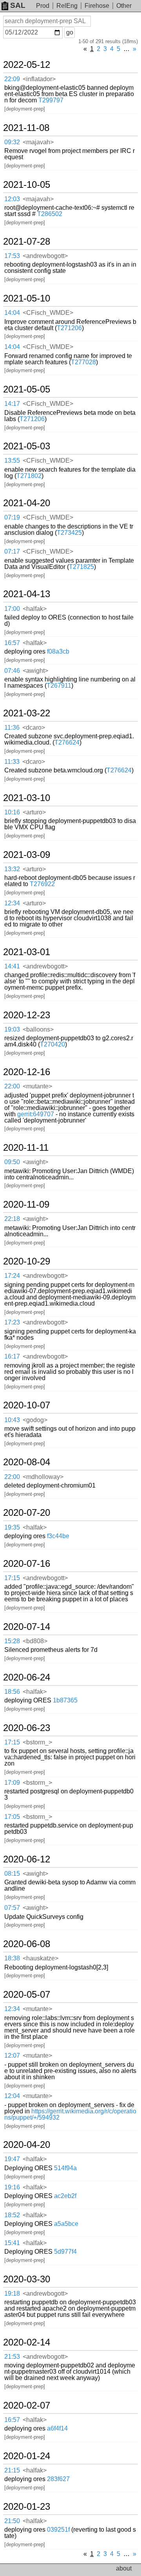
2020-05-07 (27, 1995)
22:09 (12, 79)
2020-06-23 (27, 1728)
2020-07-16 (27, 1564)
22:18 (12, 1219)
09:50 (12, 1162)
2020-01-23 (27, 2507)
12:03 (12, 199)
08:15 (12, 1874)
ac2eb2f (65, 2196)
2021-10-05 (27, 185)
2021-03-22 (27, 713)
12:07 (12, 2056)
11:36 (12, 728)
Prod (43, 6)
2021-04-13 (27, 594)
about (124, 2568)
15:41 (12, 2243)
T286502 (50, 214)
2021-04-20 (27, 503)
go (70, 32)
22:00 (12, 1086)
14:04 (12, 313)
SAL (18, 5)
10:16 (12, 812)
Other (124, 6)
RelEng (67, 6)
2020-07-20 (27, 1513)
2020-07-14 (27, 1627)
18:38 (12, 1958)
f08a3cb (58, 651)
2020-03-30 (27, 2279)
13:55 (12, 461)
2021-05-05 (27, 389)
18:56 (12, 1692)
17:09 (12, 1783)
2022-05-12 (27, 65)
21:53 (12, 2357)
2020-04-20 (27, 2145)
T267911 (59, 686)
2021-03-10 (27, 798)
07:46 (12, 671)
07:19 (12, 517)
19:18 (12, 2294)
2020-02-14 (27, 2342)
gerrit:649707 (36, 1114)
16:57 (12, 643)
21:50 (12, 2521)
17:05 (12, 1817)
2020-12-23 (27, 1015)
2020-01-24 (27, 2456)
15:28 (12, 1641)
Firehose (97, 6)
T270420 (52, 1044)
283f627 (58, 2479)
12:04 (12, 2096)
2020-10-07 (27, 1405)
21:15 (12, 2470)
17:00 (12, 609)
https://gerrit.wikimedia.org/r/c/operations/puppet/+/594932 (70, 2114)
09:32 (12, 142)
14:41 (12, 966)
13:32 (12, 869)
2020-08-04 (27, 1462)
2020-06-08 (27, 1944)
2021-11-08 (26, 128)
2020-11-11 (26, 1148)
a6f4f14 (57, 2428)
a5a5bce (66, 2224)
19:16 (12, 2187)
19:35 (12, 1527)
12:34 (12, 903)
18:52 (12, 2215)
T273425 (69, 533)
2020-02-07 (27, 2405)
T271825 (81, 567)
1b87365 (65, 1700)
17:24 (12, 1276)
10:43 (12, 1420)
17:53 (12, 256)
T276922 (42, 884)
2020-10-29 (27, 1261)
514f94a (65, 2168)
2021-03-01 (27, 952)
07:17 (12, 551)
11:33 (12, 762)
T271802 (29, 476)
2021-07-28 (27, 242)
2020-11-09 (26, 1204)
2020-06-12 (27, 1859)
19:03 (12, 1029)
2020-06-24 (27, 1677)
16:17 (12, 1356)
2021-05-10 (27, 298)
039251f (58, 2530)
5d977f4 (65, 2252)
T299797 (51, 100)
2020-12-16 (27, 1072)
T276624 (67, 742)
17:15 (12, 1578)
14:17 (12, 404)
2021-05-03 (27, 446)
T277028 (83, 362)
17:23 (12, 1322)
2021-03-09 (27, 855)
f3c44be (58, 1536)
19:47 (12, 2159)
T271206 (69, 328)
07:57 (12, 1908)
